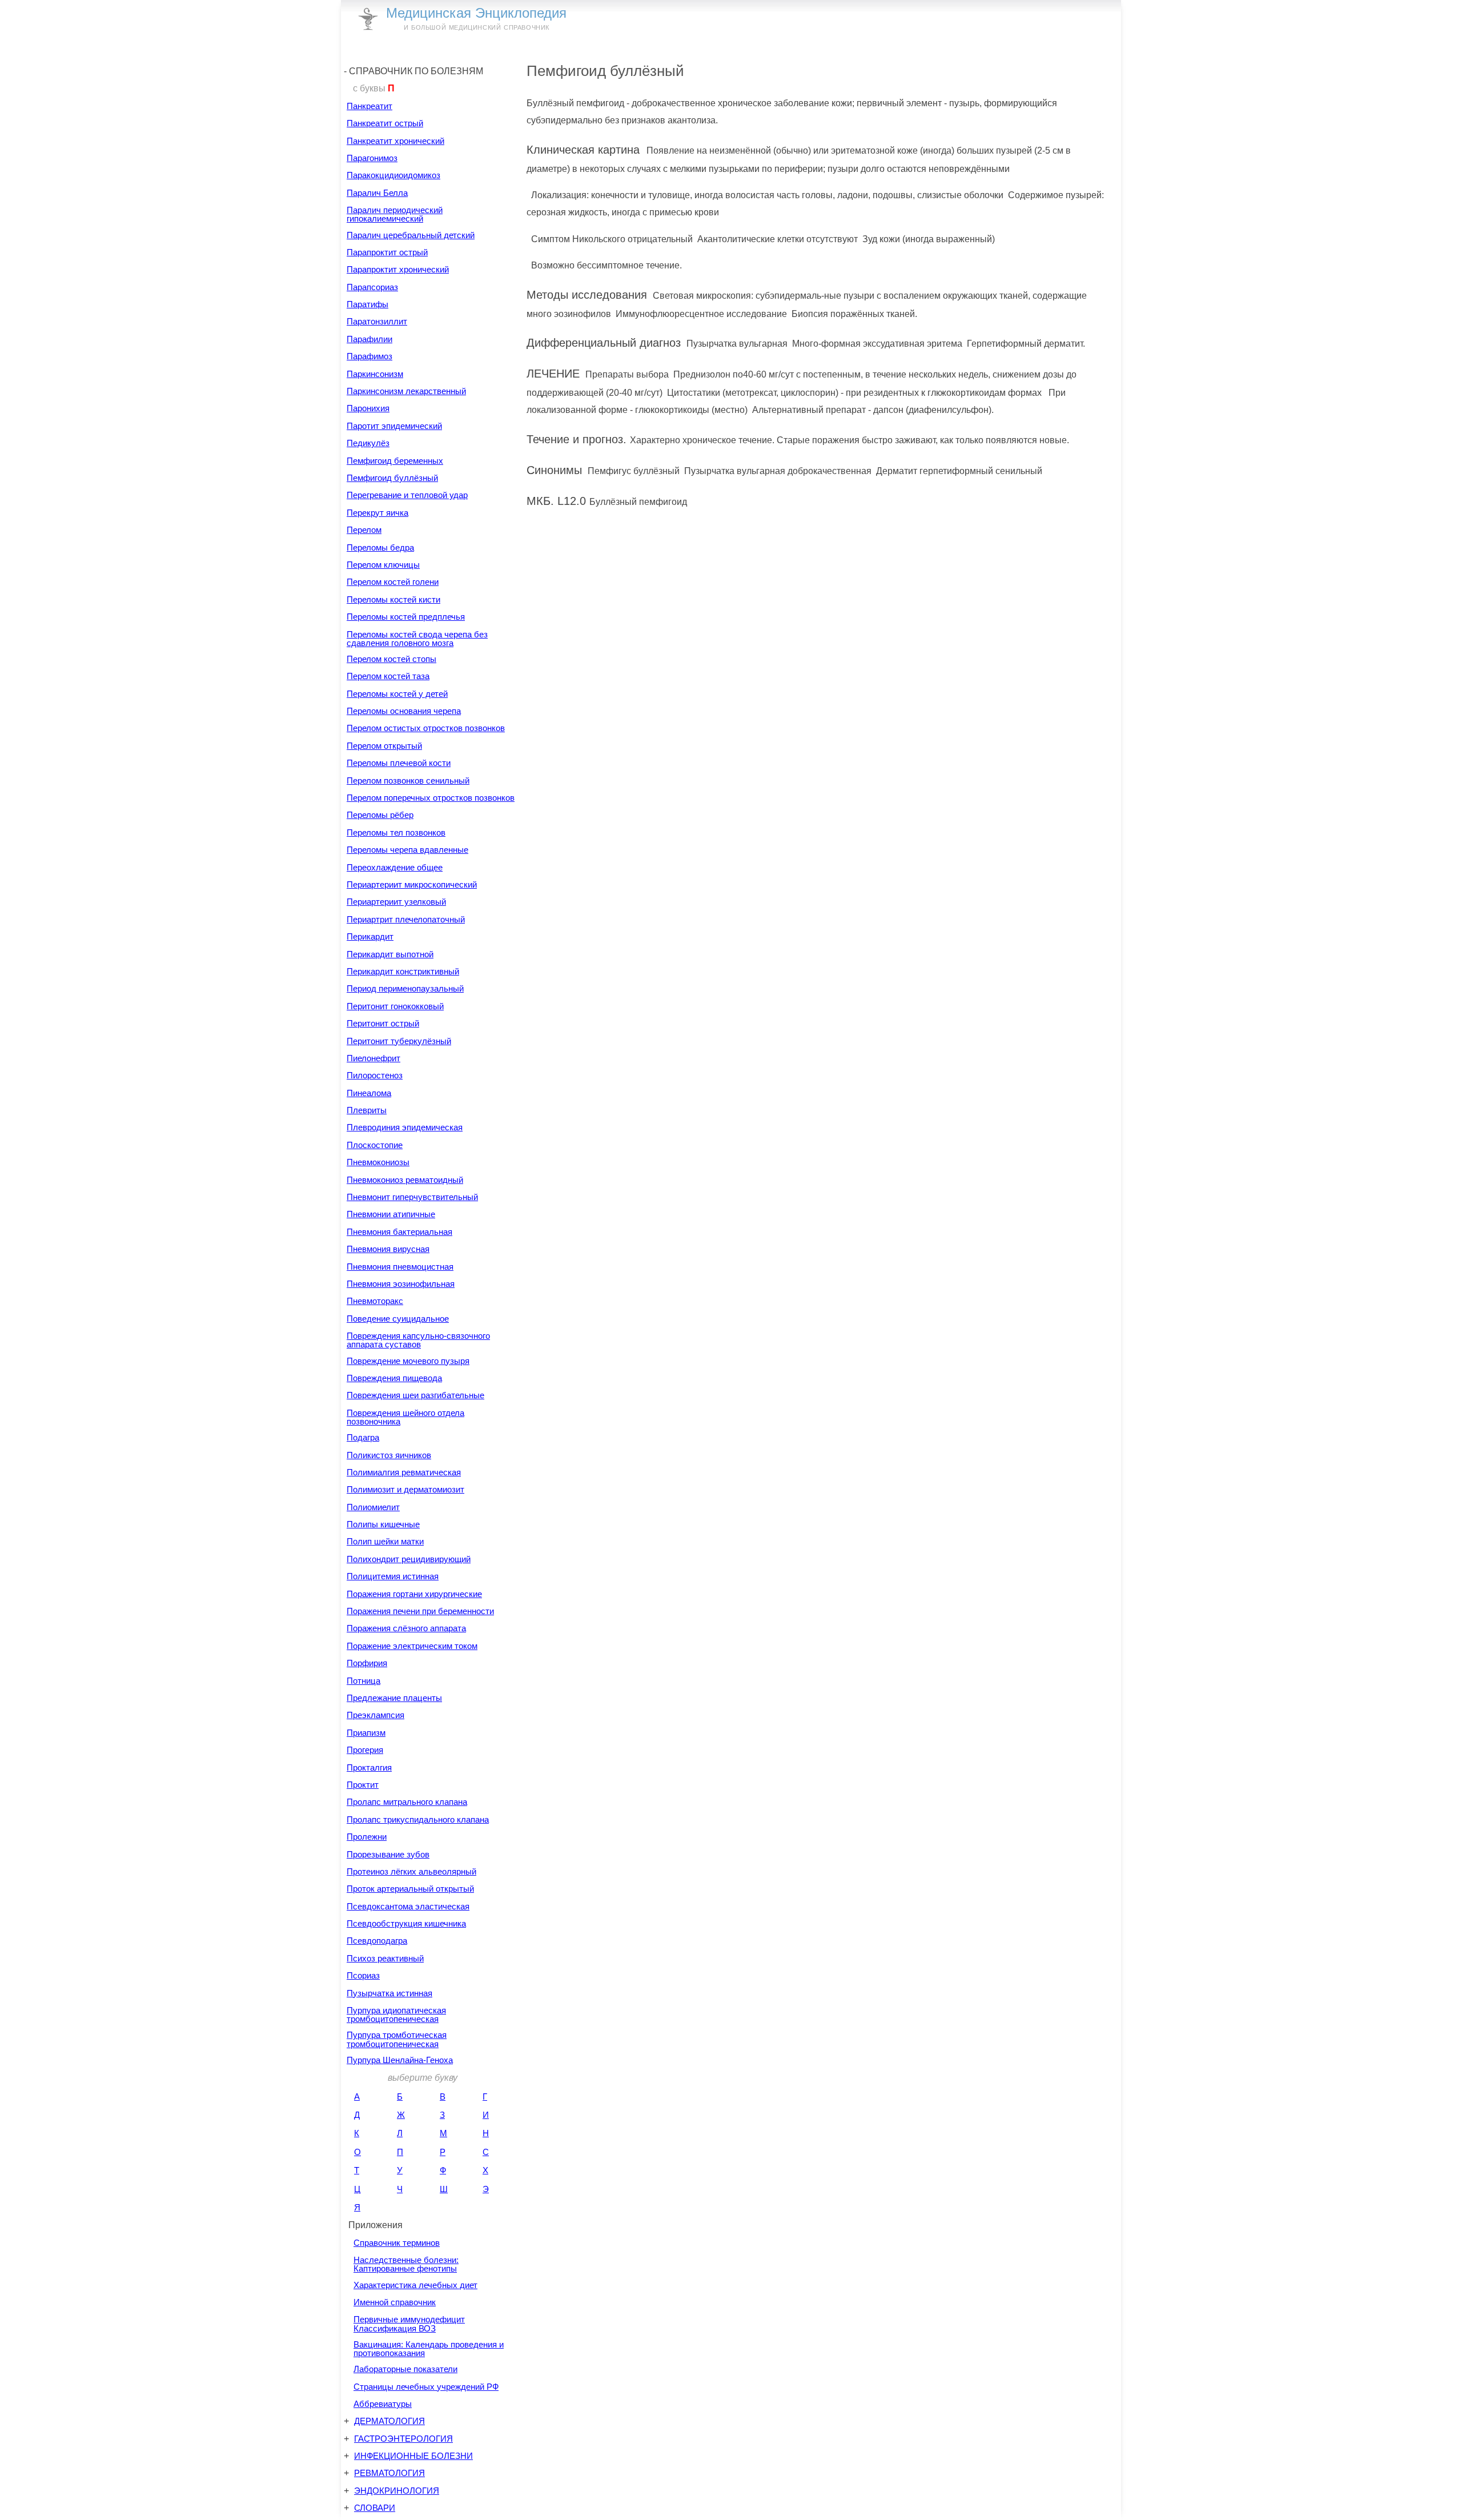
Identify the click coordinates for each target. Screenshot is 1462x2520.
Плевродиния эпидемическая (405, 1127)
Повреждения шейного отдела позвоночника (405, 1417)
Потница (364, 1681)
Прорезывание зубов (388, 1854)
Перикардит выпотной (390, 954)
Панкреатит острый (385, 123)
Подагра (363, 1437)
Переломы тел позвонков (396, 832)
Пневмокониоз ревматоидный (405, 1180)
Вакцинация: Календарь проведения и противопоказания (429, 2349)
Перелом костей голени (393, 582)
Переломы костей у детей (397, 694)
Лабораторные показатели (405, 2369)
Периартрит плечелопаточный (406, 919)
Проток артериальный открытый (410, 1889)
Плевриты (367, 1110)
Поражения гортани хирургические (414, 1594)
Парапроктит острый (387, 252)
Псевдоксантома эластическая (408, 1906)
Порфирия (367, 1663)
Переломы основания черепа (404, 711)
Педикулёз (368, 443)
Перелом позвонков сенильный (408, 781)
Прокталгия (369, 1767)
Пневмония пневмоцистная (400, 1267)
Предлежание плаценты (394, 1698)
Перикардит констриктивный (403, 971)
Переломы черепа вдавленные (407, 850)
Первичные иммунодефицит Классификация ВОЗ (409, 2324)
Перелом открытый (384, 746)
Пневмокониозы (378, 1162)
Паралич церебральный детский (411, 235)
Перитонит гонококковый (395, 1006)
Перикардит (370, 936)
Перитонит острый (383, 1023)
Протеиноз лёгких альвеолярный (411, 1871)
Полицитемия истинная (393, 1576)
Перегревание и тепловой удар (407, 495)
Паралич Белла (377, 193)
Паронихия (368, 408)
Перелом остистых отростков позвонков (426, 728)
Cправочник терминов (397, 2243)
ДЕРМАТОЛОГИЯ (389, 2421)
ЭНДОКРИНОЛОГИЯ (397, 2491)
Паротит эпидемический (394, 426)
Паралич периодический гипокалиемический (395, 214)
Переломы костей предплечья (406, 617)
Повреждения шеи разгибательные (415, 1395)
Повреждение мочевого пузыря (408, 1361)
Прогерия (365, 1750)
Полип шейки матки (385, 1541)
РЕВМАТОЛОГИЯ (389, 2473)
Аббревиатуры (383, 2404)
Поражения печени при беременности (420, 1611)
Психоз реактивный (385, 1958)
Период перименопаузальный (405, 988)
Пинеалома (369, 1093)
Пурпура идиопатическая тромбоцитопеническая (396, 2015)
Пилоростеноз (375, 1075)
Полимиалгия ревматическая (404, 1472)
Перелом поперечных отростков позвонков (431, 798)
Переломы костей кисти (393, 599)
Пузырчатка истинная (389, 1993)
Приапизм (366, 1733)
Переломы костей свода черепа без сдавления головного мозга (417, 639)
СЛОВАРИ (375, 2508)
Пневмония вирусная (388, 1249)
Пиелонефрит (373, 1058)
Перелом (364, 530)
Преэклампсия (375, 1715)
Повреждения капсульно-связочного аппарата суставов (418, 1340)
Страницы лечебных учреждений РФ (426, 2387)
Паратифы (367, 304)
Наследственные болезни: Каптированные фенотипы (406, 2264)
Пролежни (367, 1837)
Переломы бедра (380, 547)
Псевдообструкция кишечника (406, 1923)
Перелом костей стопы (391, 659)
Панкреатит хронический (395, 141)
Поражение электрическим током (412, 1646)
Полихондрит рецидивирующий (409, 1559)
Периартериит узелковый (396, 902)
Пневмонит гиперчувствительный (412, 1197)
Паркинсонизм (375, 374)
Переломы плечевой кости (399, 763)
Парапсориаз (372, 287)
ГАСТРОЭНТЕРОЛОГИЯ (403, 2439)
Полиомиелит (373, 1507)
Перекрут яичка (377, 513)
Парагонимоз (372, 158)
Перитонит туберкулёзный (399, 1041)
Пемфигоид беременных (395, 461)
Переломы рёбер (380, 815)
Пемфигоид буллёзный (392, 478)
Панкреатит (369, 106)
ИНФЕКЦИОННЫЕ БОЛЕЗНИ (413, 2456)
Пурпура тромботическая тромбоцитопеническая (397, 2039)
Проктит (363, 1785)
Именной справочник (395, 2302)
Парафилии (369, 339)
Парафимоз (369, 356)
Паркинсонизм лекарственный (406, 391)
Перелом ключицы (383, 565)
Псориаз (363, 1975)
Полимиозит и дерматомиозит (405, 1489)
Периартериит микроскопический (412, 884)
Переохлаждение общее (395, 867)
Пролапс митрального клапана (407, 1802)
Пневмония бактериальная (399, 1232)
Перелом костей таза (388, 676)
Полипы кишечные (383, 1524)
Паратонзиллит (377, 321)
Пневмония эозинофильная (401, 1284)
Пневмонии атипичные (391, 1214)
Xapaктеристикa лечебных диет (415, 2285)
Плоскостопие (375, 1145)
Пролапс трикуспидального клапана (418, 1819)
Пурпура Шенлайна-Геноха (400, 2060)
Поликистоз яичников (389, 1455)
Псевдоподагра (377, 1941)
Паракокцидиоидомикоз (393, 175)
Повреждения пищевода (394, 1378)
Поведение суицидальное (398, 1319)
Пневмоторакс (375, 1301)
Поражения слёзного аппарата (406, 1628)
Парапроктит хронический (398, 269)
